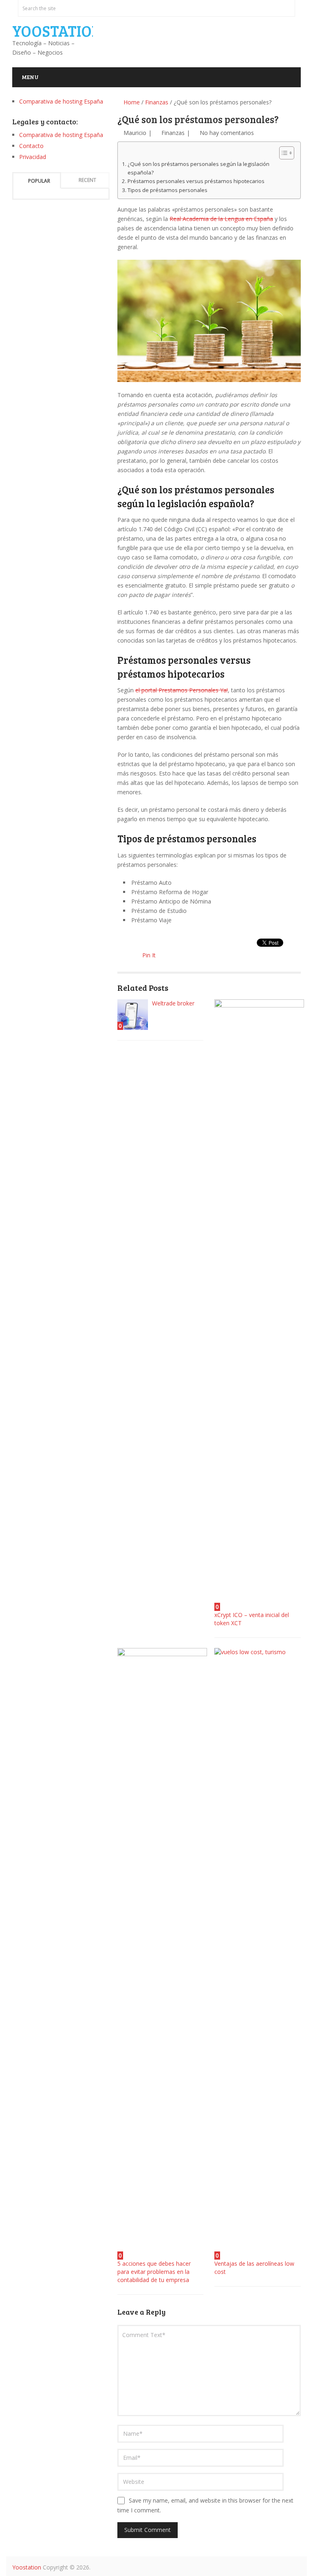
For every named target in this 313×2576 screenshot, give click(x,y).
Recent (87, 180)
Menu (30, 77)
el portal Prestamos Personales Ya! (182, 690)
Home (131, 102)
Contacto (31, 146)
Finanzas (157, 102)
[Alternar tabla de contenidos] (283, 153)
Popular (39, 181)
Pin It (149, 955)
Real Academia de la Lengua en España (221, 219)
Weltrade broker (173, 1003)
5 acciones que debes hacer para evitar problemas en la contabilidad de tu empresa (154, 2272)
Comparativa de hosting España (61, 101)
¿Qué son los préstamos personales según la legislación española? (198, 168)
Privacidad (33, 157)
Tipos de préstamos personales (168, 190)
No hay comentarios (227, 133)
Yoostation (57, 31)
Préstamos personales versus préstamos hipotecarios (196, 181)
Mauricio (135, 133)
